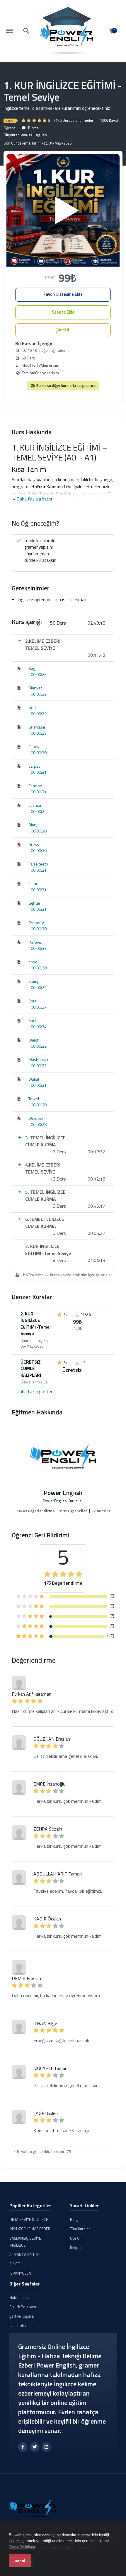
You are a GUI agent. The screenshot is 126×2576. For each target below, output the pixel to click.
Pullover (36, 942)
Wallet (34, 1079)
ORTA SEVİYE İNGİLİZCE (29, 2219)
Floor (33, 883)
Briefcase (37, 727)
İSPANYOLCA (20, 2273)
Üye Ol (75, 2238)
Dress (34, 844)
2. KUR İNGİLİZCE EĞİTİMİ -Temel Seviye (36, 1324)
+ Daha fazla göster (33, 499)
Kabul (20, 2561)
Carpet (34, 766)
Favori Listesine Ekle (63, 294)
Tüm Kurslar (80, 2229)
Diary (33, 825)
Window (36, 1118)
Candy (34, 746)
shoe (33, 962)
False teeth (38, 864)
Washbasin (38, 1060)
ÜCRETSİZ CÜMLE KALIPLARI (31, 1369)
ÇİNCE (15, 2264)
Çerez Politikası (22, 2547)
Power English (34, 135)
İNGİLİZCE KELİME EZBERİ (30, 2229)
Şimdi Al (63, 330)
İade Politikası (21, 2325)
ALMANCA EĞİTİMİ (24, 2255)
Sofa (32, 1001)
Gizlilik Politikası (23, 2307)
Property (36, 923)
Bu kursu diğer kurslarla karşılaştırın (66, 385)
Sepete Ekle (63, 312)
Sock (33, 1020)
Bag (32, 668)
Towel (34, 1099)
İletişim (76, 2248)
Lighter (34, 903)
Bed (32, 707)
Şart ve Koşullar (22, 2316)
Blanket (35, 688)
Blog (74, 2219)
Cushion (35, 805)
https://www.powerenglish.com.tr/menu (12, 28)
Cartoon (35, 786)
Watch (34, 1040)
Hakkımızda (19, 2297)
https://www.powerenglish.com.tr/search (26, 28)
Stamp (34, 981)
